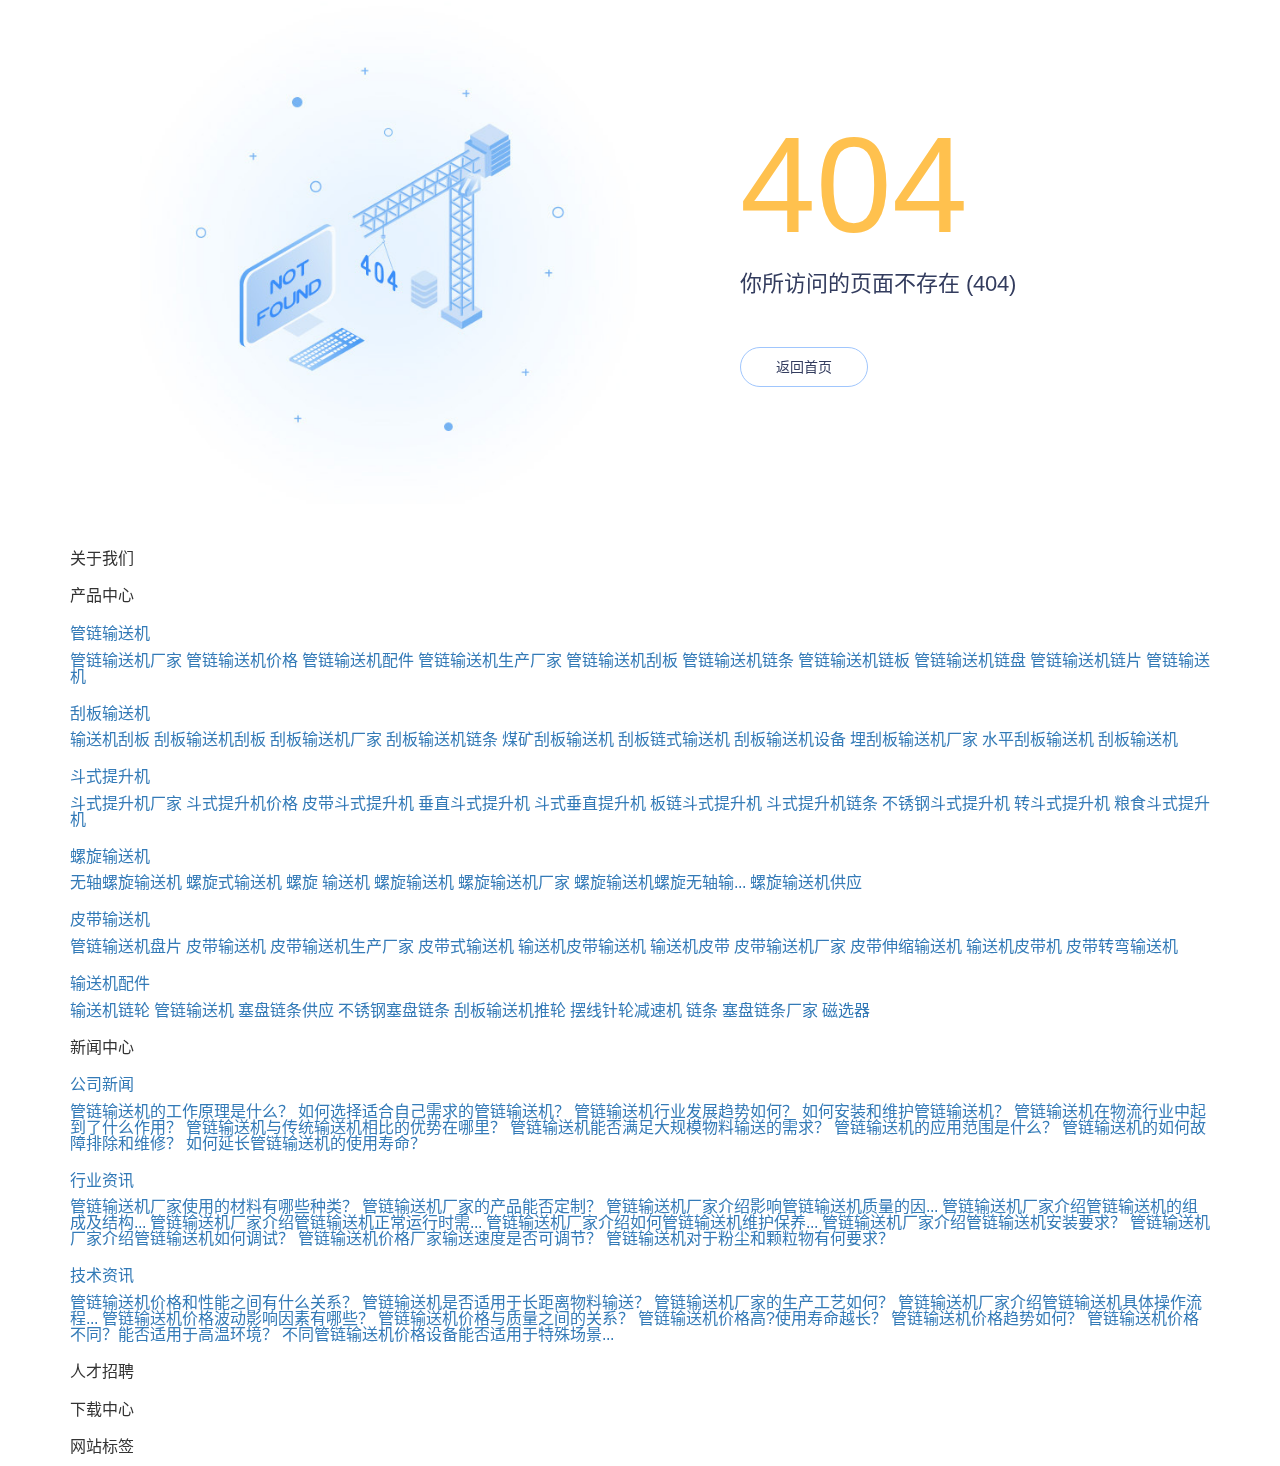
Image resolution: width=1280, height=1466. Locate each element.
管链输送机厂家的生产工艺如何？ (774, 1302)
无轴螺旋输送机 (126, 882)
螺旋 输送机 (328, 882)
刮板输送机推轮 (510, 1010)
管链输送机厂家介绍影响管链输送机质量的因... (772, 1206)
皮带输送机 (110, 919)
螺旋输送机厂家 (514, 882)
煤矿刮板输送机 (558, 739)
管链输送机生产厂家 (490, 660)
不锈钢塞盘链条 (394, 1010)
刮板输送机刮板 (210, 739)
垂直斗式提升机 (474, 803)
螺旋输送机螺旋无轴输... (660, 882)
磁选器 (846, 1010)
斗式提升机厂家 (126, 803)
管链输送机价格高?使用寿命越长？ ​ (764, 1318)
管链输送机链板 (854, 660)
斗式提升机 (110, 776)
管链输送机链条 (738, 660)
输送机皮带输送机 (582, 946)
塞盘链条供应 (286, 1010)
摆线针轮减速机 (626, 1010)
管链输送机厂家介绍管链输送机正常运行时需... (316, 1222)
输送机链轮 (110, 1010)
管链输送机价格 (242, 660)
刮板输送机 (110, 713)
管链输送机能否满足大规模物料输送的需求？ (670, 1127)
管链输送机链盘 (970, 660)
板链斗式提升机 (706, 803)
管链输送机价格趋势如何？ (987, 1318)
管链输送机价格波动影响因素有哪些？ (238, 1318)
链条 (702, 1010)
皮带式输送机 (466, 946)
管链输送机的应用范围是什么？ (946, 1127)
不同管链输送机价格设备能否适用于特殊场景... (448, 1334)
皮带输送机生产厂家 (342, 946)
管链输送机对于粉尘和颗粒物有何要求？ (750, 1238)
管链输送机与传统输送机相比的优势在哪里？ (346, 1127)
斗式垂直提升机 (590, 803)
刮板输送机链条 (442, 739)
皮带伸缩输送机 (906, 946)
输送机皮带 (690, 946)
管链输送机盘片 (126, 946)
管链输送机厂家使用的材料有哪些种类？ (214, 1206)
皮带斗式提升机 (358, 803)
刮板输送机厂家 (326, 739)
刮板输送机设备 (790, 739)
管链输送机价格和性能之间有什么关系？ (214, 1302)
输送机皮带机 (1014, 946)
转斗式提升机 (1062, 803)
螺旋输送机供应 (806, 882)
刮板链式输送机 (674, 739)
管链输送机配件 (358, 660)
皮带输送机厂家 (790, 946)
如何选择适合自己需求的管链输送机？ (434, 1111)
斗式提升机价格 (242, 803)
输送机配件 (110, 983)
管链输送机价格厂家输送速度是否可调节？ (450, 1238)
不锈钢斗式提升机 (946, 803)
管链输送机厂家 (126, 660)
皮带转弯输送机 (1122, 946)
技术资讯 (102, 1275)
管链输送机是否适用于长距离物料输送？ (506, 1302)
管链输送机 (110, 633)
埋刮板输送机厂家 (914, 739)
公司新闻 (102, 1084)
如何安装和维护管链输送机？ (906, 1111)
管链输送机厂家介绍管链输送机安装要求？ (974, 1222)
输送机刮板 (110, 739)
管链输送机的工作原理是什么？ (182, 1111)
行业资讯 (102, 1180)
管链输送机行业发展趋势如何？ (686, 1111)
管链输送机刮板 (622, 660)
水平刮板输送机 (1038, 739)
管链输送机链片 (1086, 660)
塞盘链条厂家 (770, 1010)
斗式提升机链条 (822, 803)
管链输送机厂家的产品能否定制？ (482, 1206)
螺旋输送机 (110, 856)
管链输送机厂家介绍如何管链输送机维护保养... (652, 1222)
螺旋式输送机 (234, 882)
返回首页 (804, 367)
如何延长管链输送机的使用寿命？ (306, 1143)
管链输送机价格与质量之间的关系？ (506, 1318)
